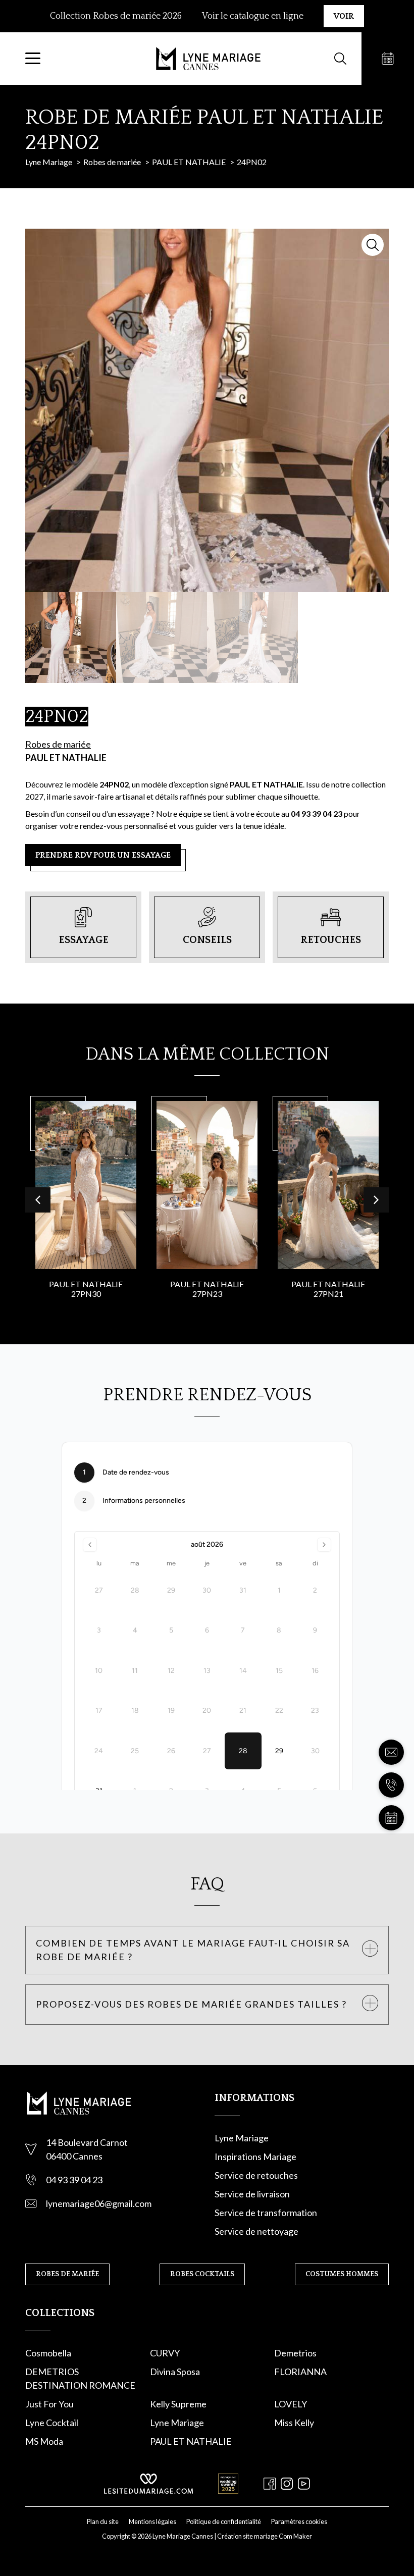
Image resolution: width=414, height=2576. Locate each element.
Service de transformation (266, 2213)
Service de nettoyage (256, 2231)
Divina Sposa (175, 2372)
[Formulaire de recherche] (340, 59)
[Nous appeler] (391, 1785)
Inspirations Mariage (255, 2157)
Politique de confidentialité (224, 2521)
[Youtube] (304, 2484)
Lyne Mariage (242, 2138)
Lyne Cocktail (52, 2423)
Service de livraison (252, 2194)
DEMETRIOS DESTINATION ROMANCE (80, 2378)
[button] (376, 1200)
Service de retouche (254, 2175)
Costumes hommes (342, 2274)
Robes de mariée (58, 744)
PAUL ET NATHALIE (66, 758)
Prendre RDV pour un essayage (103, 855)
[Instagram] (287, 2484)
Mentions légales (152, 2521)
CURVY (165, 2353)
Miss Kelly (294, 2423)
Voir (344, 16)
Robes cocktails (202, 2274)
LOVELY (291, 2404)
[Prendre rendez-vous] (388, 59)
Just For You (49, 2404)
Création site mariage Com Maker (265, 2536)
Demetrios (295, 2353)
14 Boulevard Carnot (87, 2142)
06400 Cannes (74, 2156)
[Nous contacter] (391, 1752)
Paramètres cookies (299, 2521)
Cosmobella (48, 2353)
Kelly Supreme (178, 2404)
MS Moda (44, 2441)
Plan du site (103, 2521)
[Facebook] (270, 2484)
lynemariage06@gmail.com (99, 2203)
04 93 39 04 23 (74, 2180)
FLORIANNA (300, 2372)
